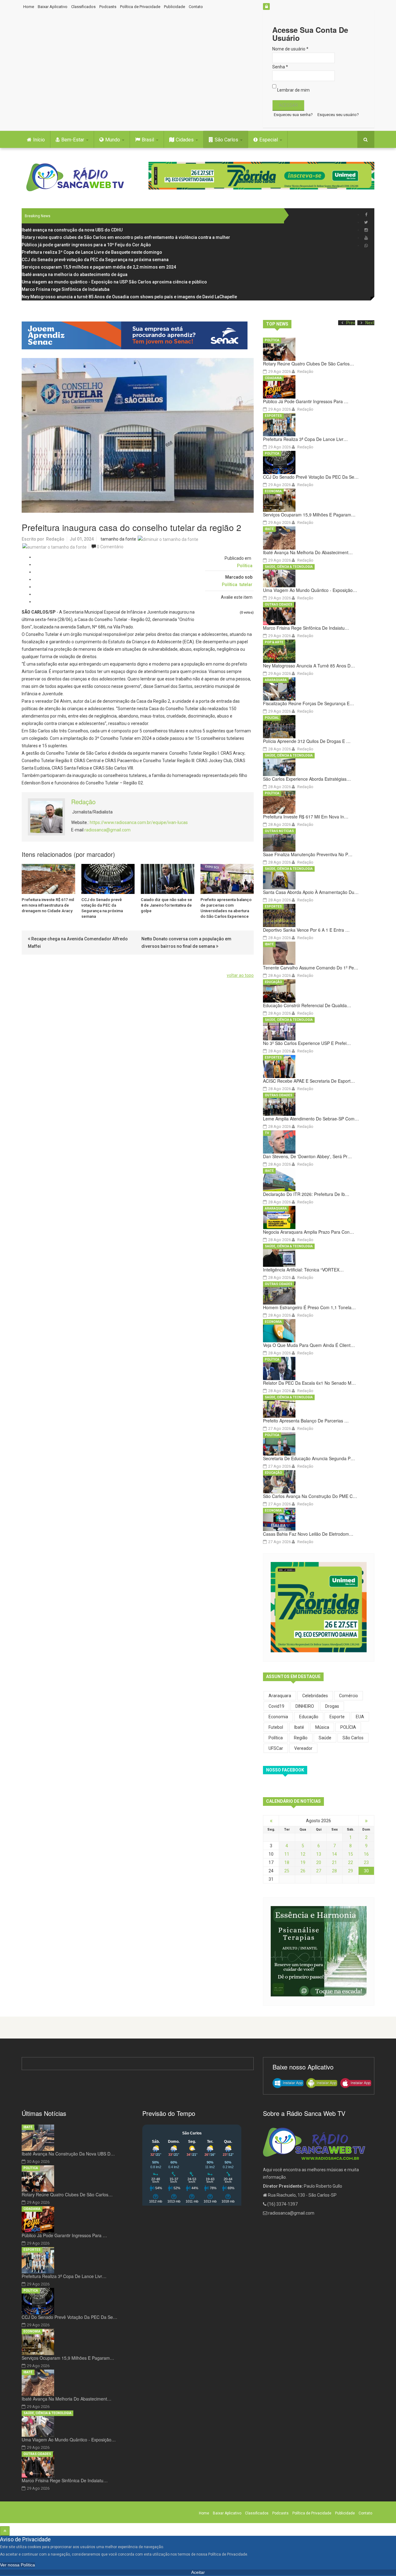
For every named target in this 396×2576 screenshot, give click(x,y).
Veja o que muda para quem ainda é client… (309, 1345)
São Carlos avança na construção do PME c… (310, 1496)
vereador (303, 1748)
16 (366, 1854)
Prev (351, 323)
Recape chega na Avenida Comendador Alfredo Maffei (78, 943)
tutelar (246, 585)
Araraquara (276, 680)
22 (351, 1862)
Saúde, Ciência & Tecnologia (289, 567)
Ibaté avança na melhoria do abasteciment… (308, 552)
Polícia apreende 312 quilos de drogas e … (307, 741)
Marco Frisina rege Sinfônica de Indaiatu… (306, 628)
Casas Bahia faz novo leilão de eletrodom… (308, 1534)
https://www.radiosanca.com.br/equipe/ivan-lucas (139, 822)
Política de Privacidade (140, 7)
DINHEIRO (305, 1706)
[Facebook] (366, 215)
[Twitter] (366, 222)
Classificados (83, 7)
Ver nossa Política (17, 2565)
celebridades (315, 1696)
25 (287, 1871)
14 (334, 1854)
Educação (273, 982)
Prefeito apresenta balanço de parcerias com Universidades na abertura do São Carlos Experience (226, 908)
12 (303, 1854)
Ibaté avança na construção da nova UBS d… (68, 2154)
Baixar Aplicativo (53, 7)
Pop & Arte (274, 642)
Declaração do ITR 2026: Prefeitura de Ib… (306, 1194)
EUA (360, 1717)
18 (287, 1862)
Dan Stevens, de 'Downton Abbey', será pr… (307, 1156)
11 (287, 1854)
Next (370, 323)
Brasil (148, 140)
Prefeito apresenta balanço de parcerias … (306, 1421)
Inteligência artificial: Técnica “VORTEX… (303, 1270)
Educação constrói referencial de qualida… (307, 1005)
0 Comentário (110, 547)
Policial (272, 718)
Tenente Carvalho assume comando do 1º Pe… (311, 968)
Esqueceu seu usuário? (338, 115)
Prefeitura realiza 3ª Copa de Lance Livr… (305, 439)
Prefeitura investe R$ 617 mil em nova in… (306, 817)
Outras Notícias (279, 831)
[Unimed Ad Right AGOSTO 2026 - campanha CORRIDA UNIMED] (319, 1607)
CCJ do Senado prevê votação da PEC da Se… (311, 477)
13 (319, 1854)
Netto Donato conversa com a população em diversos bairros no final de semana (186, 943)
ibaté (299, 1727)
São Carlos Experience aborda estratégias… (307, 779)
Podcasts (108, 7)
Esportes (273, 416)
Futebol (276, 1727)
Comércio (349, 1696)
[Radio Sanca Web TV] (77, 177)
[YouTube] (366, 238)
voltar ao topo (240, 975)
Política (245, 566)
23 (366, 1862)
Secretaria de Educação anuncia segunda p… (309, 1458)
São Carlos (227, 140)
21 (334, 1862)
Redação (55, 539)
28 (334, 1871)
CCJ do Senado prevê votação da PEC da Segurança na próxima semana (102, 908)
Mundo (113, 140)
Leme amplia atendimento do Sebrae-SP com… (311, 1119)
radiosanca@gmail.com (108, 830)
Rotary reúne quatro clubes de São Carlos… (308, 364)
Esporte (337, 1717)
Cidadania (273, 378)
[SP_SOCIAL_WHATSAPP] (366, 246)
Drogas (332, 1706)
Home (29, 7)
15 (351, 1854)
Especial (269, 140)
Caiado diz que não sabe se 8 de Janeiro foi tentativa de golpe (166, 905)
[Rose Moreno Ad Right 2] (319, 1951)
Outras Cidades (279, 604)
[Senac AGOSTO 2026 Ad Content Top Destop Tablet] (138, 335)
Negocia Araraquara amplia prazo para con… (308, 1232)
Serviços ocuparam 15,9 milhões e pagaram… (309, 515)
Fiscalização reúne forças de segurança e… (308, 703)
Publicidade (174, 7)
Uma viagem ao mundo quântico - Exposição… (310, 590)
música (322, 1727)
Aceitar (198, 2572)
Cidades (185, 140)
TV (267, 1133)
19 (303, 1862)
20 (319, 1862)
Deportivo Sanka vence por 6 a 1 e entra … (306, 930)
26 (303, 1871)
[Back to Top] (5, 2531)
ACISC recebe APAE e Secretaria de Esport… (309, 1081)
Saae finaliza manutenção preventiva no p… (308, 854)
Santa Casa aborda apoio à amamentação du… (311, 892)
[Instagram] (366, 230)
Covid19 (276, 1706)
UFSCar (276, 1748)
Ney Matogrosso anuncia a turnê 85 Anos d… (309, 666)
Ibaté (269, 529)
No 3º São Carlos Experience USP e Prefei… (307, 1043)
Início (39, 140)
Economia (273, 491)
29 (351, 1871)
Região (301, 1738)
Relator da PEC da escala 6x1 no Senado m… (309, 1383)
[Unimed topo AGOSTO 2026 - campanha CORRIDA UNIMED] (261, 176)
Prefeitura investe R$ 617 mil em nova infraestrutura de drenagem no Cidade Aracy (48, 905)
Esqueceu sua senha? (293, 115)
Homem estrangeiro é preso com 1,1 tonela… (309, 1307)
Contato (196, 7)
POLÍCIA (348, 1727)
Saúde (325, 1738)
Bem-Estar (73, 140)
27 (319, 1871)
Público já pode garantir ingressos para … (306, 401)
